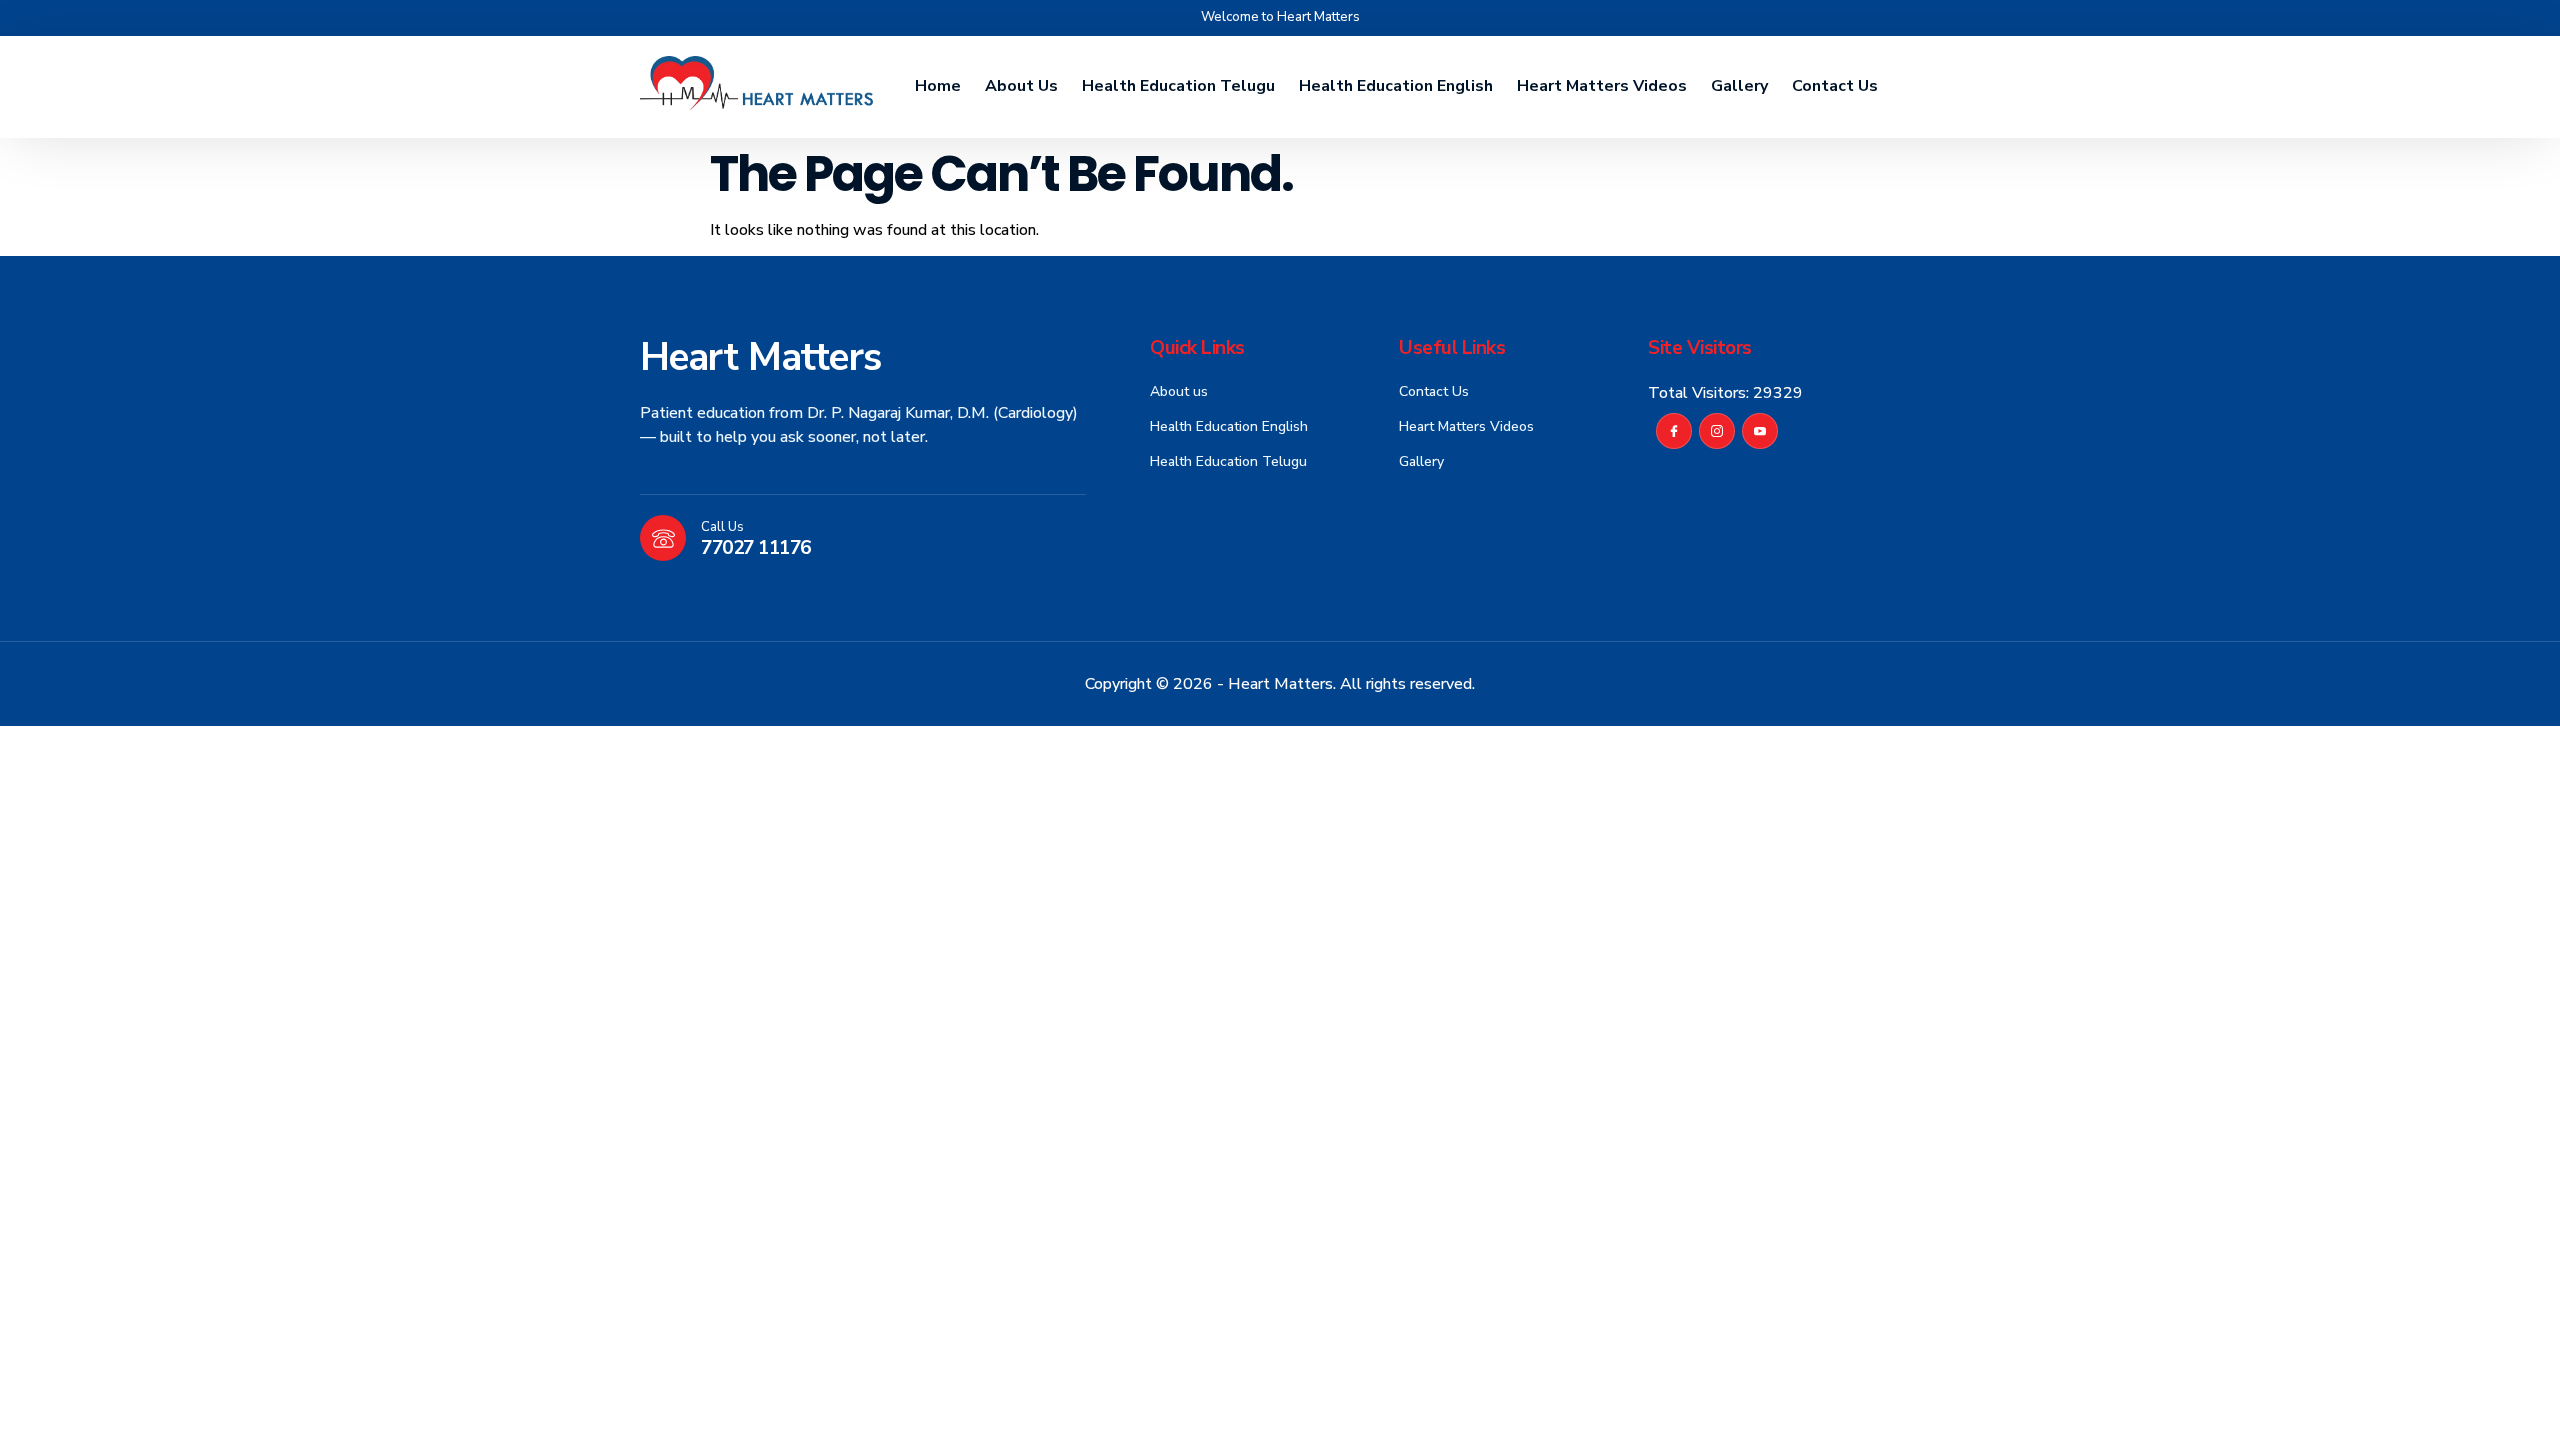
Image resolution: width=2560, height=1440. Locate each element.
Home (938, 86)
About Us (1021, 86)
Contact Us (1835, 86)
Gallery (1739, 86)
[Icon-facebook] (1674, 431)
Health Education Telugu (1178, 86)
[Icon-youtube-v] (1760, 431)
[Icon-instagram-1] (1717, 431)
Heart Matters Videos (1602, 86)
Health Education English (1396, 86)
